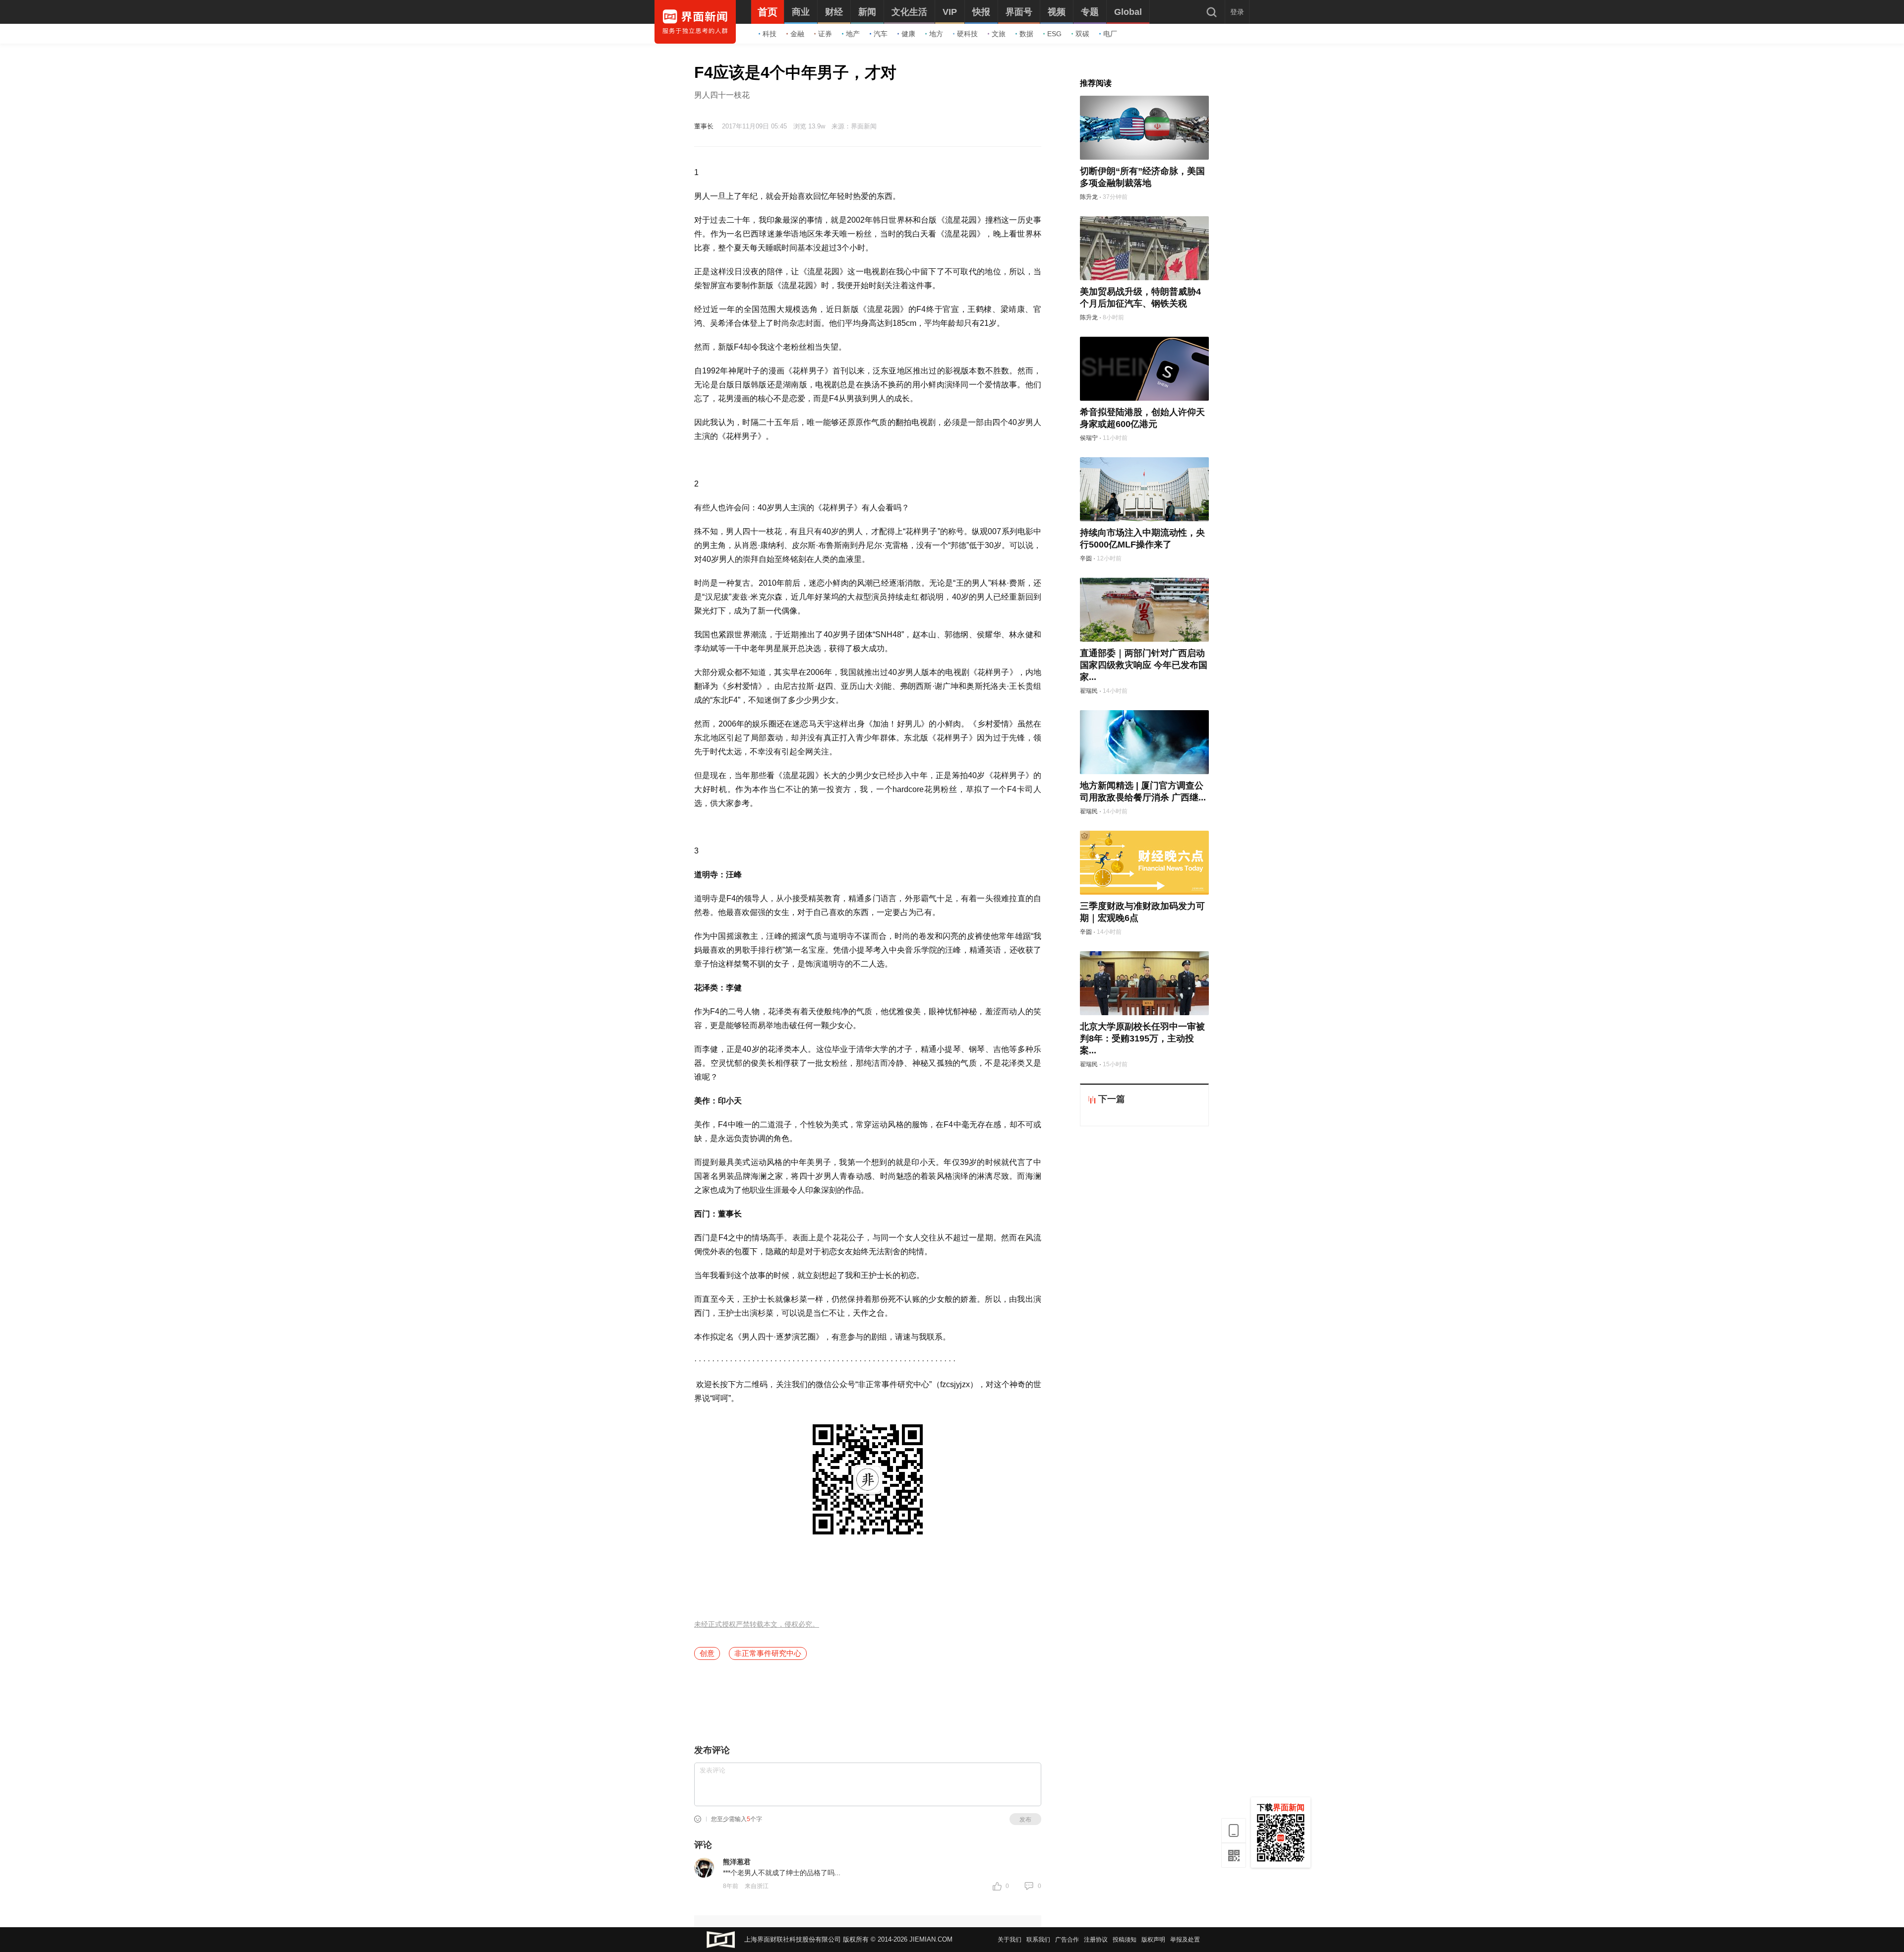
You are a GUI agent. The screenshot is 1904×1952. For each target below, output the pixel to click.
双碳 (1082, 34)
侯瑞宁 (1089, 438)
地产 (853, 34)
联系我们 (1038, 1940)
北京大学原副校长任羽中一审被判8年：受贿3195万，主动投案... (1142, 1038)
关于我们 (1010, 1940)
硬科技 (967, 34)
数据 (1026, 34)
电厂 (1110, 34)
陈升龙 (1089, 197)
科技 (770, 34)
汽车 (881, 34)
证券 (825, 34)
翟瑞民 (1089, 691)
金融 (797, 34)
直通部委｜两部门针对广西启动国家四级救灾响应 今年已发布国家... (1144, 665)
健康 (908, 34)
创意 (707, 1653)
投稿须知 (1125, 1940)
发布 (1025, 1820)
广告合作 (1067, 1940)
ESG (1054, 34)
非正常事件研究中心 (768, 1653)
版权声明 (1153, 1940)
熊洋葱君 (737, 1862)
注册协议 (1096, 1940)
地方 (936, 34)
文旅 (999, 34)
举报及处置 (1185, 1940)
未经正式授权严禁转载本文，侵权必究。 (757, 1624)
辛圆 (1086, 558)
